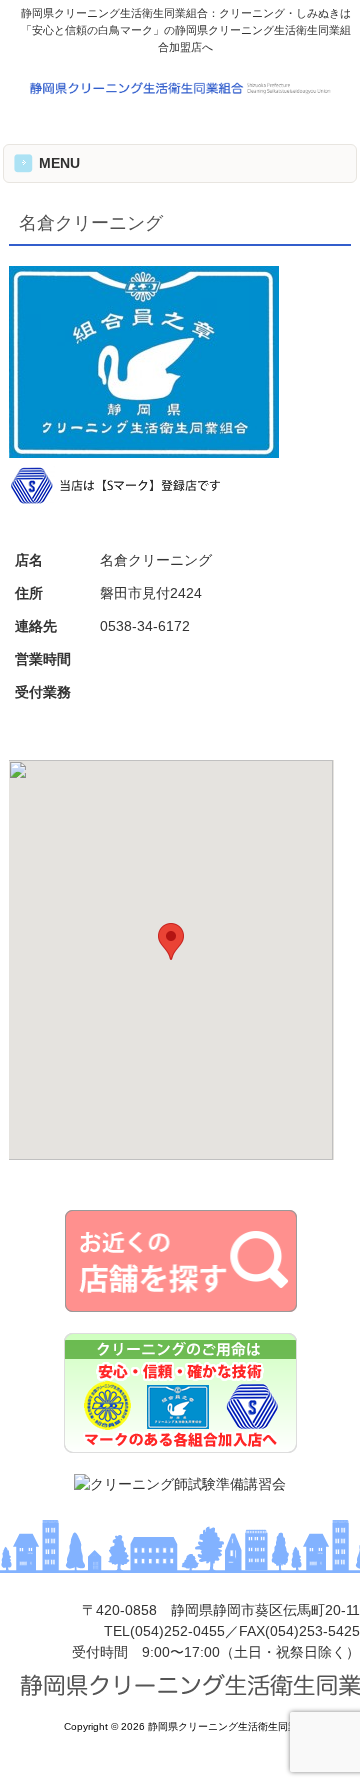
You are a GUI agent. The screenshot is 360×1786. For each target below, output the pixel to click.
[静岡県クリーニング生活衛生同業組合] (180, 91)
